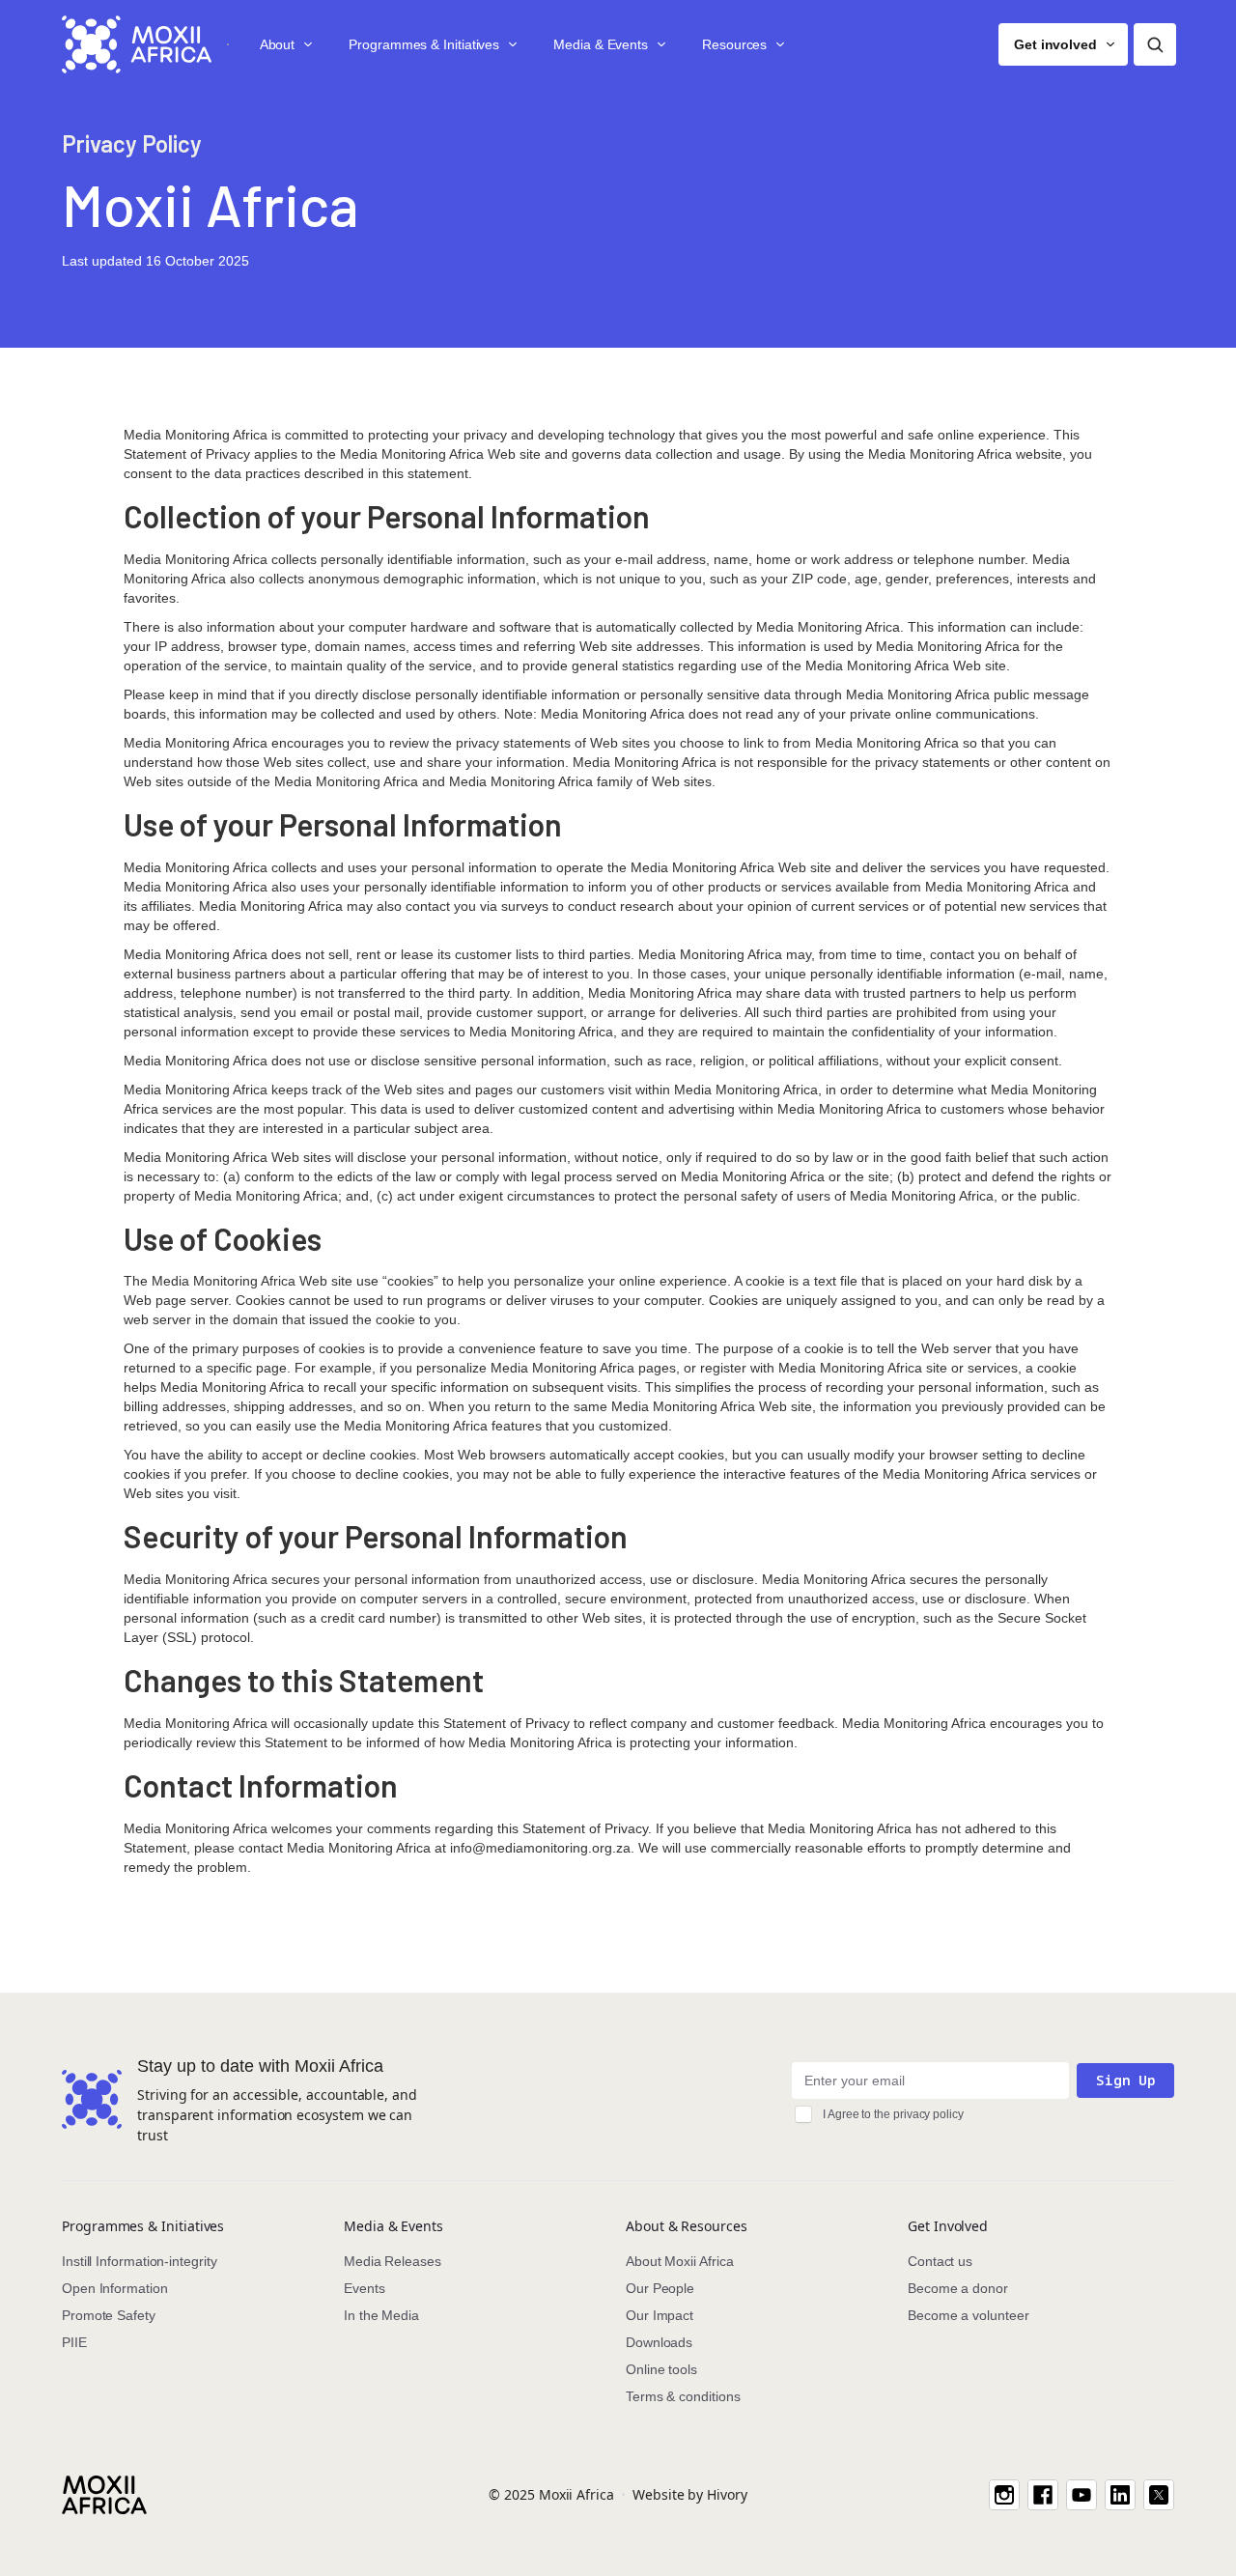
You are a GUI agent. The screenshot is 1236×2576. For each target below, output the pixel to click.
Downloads (659, 2342)
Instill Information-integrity (140, 2261)
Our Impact (660, 2315)
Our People (660, 2288)
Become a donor (958, 2288)
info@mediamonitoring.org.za (540, 1848)
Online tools (661, 2369)
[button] (285, 44)
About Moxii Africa (680, 2261)
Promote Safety (109, 2315)
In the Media (381, 2315)
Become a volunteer (969, 2315)
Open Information (115, 2288)
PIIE (74, 2342)
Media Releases (393, 2261)
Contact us (940, 2261)
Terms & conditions (683, 2396)
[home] (137, 44)
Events (365, 2288)
